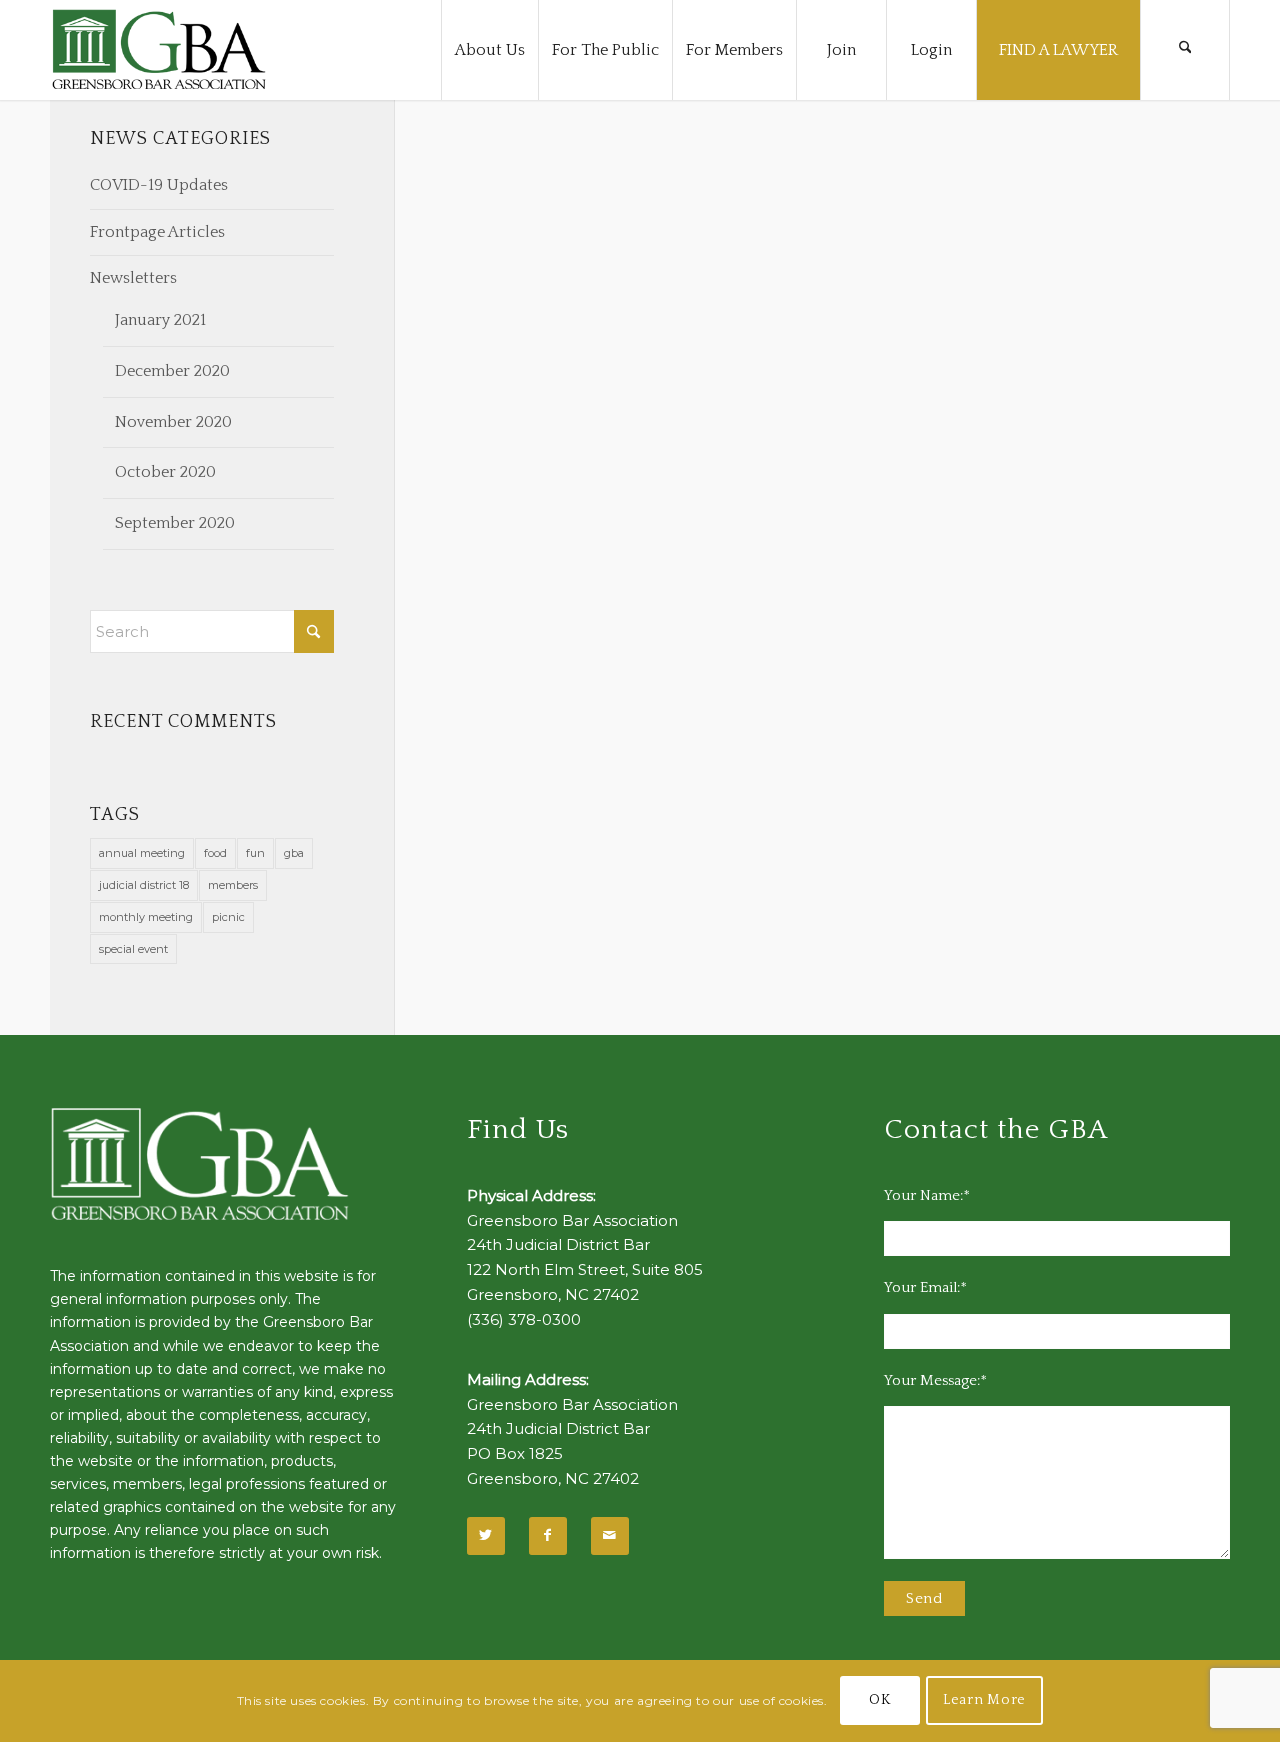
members (233, 885)
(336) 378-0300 (524, 1319)
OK (879, 1701)
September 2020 (175, 523)
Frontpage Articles (157, 232)
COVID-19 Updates (159, 185)
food (215, 853)
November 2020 (173, 422)
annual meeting (142, 853)
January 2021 (160, 320)
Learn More (984, 1701)
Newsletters (133, 278)
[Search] (1185, 50)
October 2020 (165, 472)
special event (133, 949)
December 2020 (172, 371)
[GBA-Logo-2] (159, 50)
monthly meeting (146, 917)
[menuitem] (489, 50)
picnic (228, 917)
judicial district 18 (144, 885)
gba (294, 853)
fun (255, 853)
